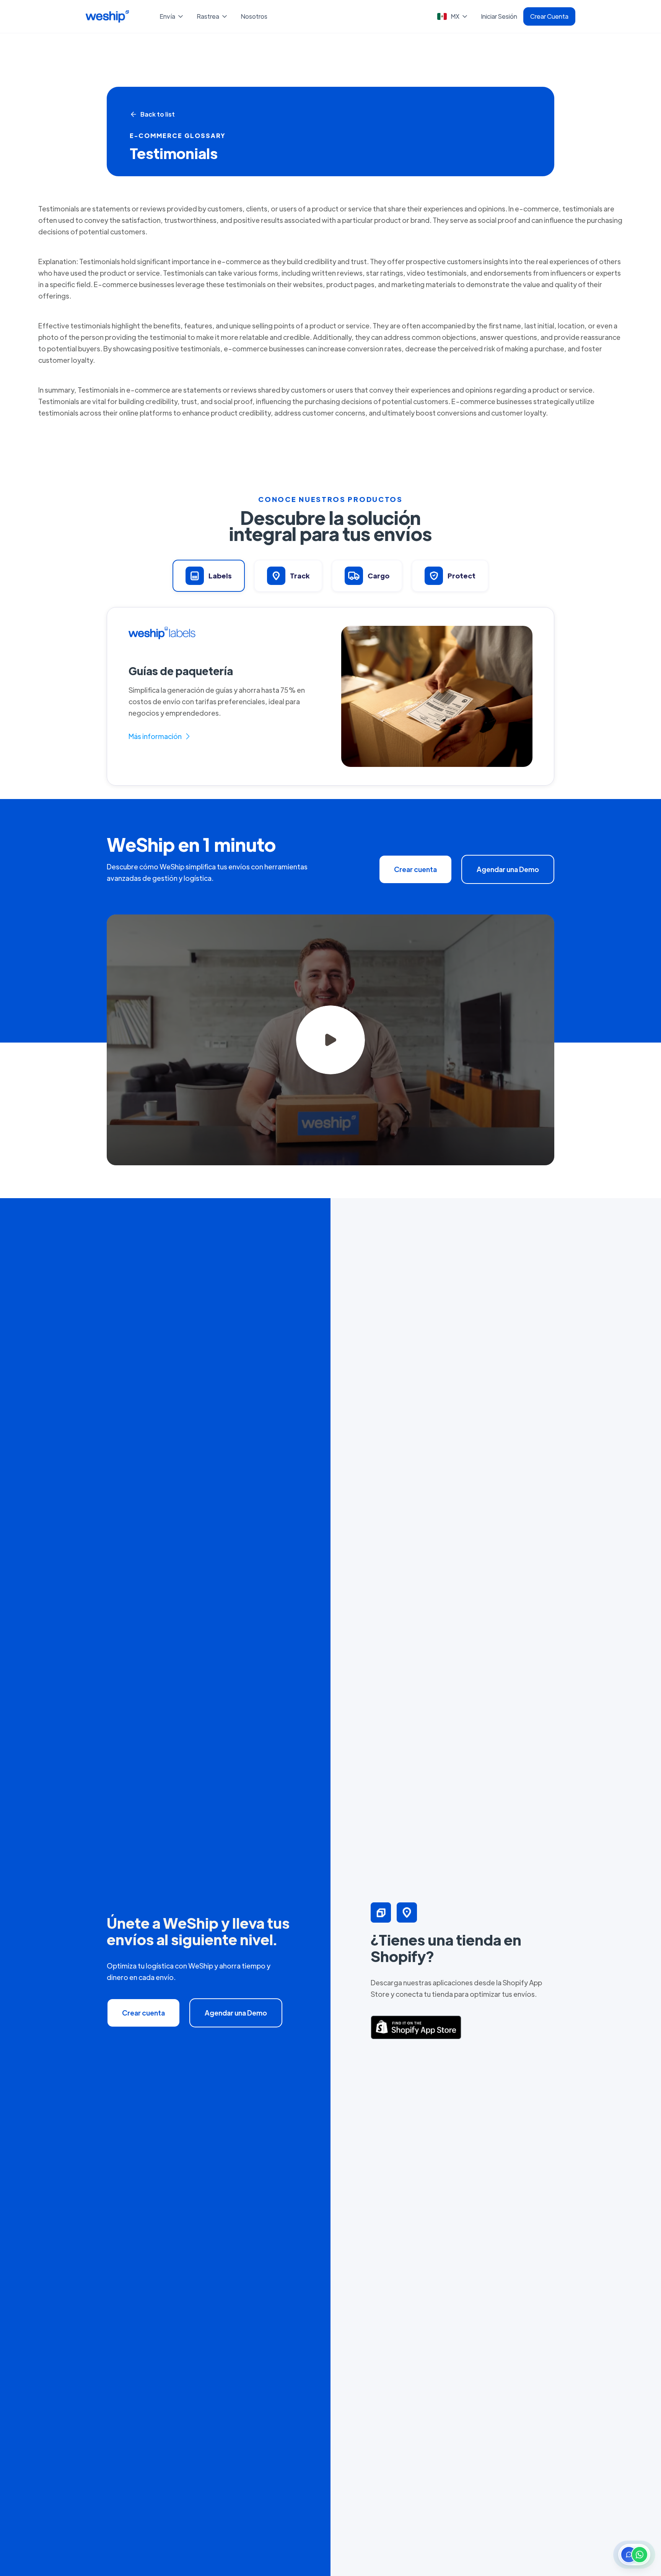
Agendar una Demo (508, 869)
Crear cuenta (415, 869)
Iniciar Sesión (499, 16)
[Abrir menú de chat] (634, 2555)
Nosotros (254, 16)
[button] (172, 16)
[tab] (209, 576)
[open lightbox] (330, 1040)
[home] (107, 16)
